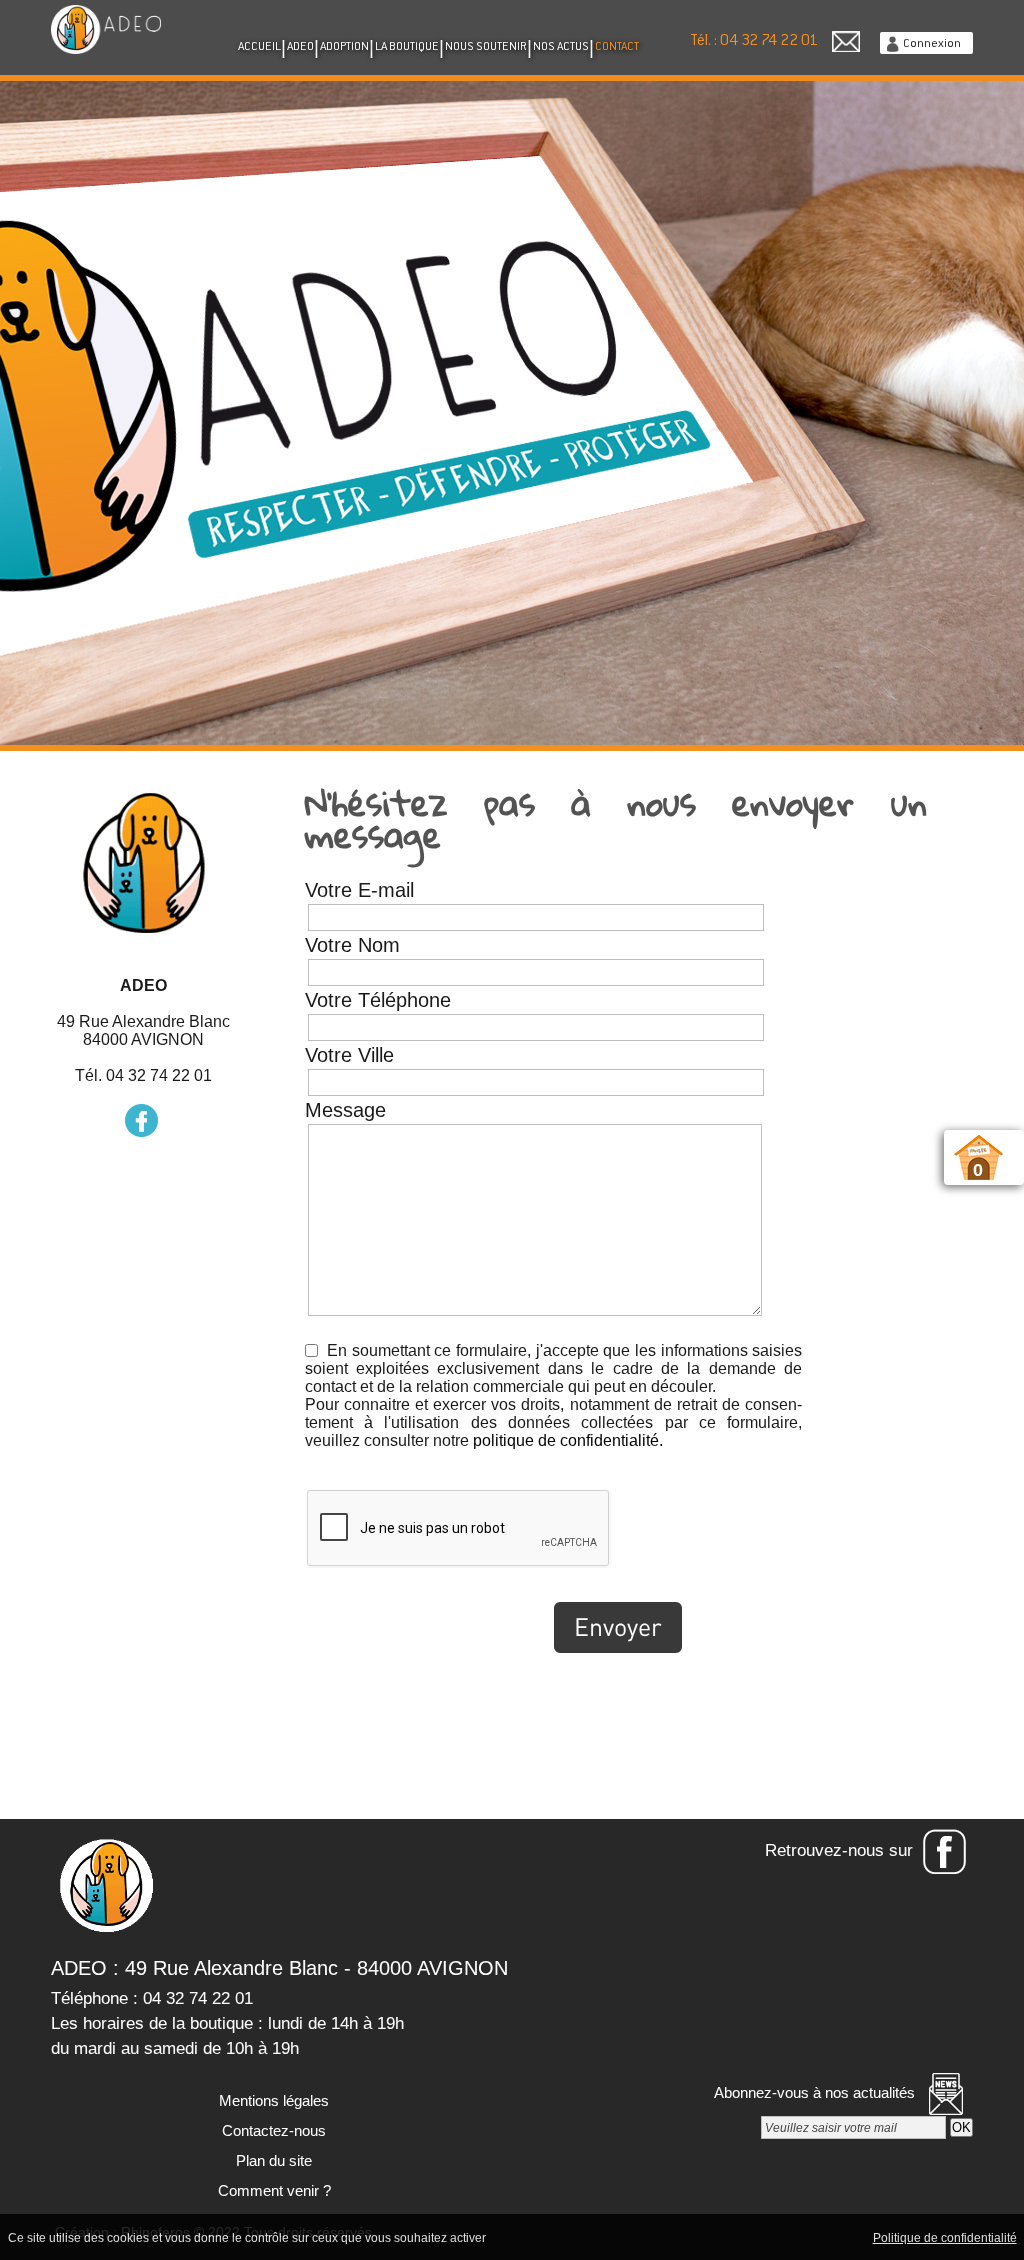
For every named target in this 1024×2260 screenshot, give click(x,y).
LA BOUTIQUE (407, 47)
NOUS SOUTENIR (485, 47)
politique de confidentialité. (568, 1440)
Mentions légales (272, 2100)
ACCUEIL (259, 47)
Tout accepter (532, 2237)
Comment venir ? (272, 2190)
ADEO (300, 47)
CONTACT (617, 47)
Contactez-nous (272, 2130)
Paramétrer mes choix (800, 2237)
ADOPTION (344, 47)
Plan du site (272, 2160)
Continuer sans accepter (652, 2237)
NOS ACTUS (561, 47)
